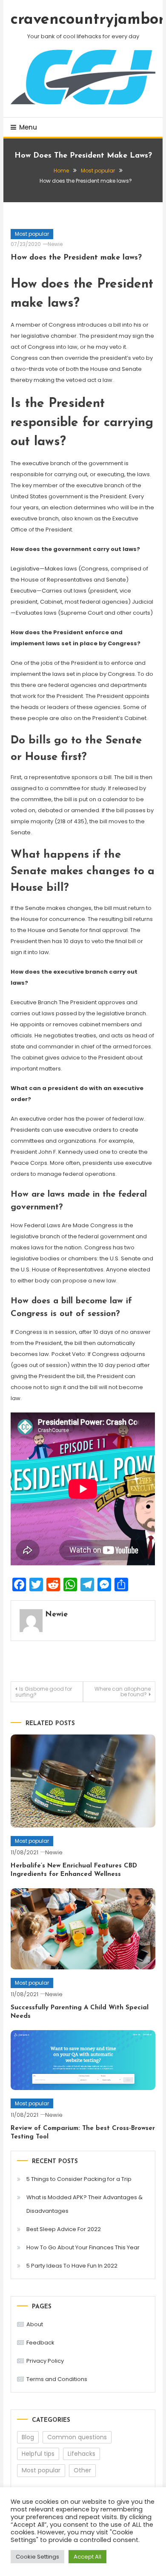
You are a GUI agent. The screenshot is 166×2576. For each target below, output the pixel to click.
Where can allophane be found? (123, 1692)
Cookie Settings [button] (37, 2557)
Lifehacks (82, 2454)
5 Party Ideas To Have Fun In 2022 (72, 2266)
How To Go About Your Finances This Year (83, 2247)
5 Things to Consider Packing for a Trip (79, 2179)
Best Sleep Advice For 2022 (64, 2229)
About (35, 2324)
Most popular (32, 234)
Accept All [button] (87, 2557)
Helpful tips (38, 2454)
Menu (28, 127)
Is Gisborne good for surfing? (44, 1692)
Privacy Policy (45, 2361)
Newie (55, 244)
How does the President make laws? (76, 258)
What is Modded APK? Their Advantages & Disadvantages (84, 2204)
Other (82, 2470)
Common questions (77, 2437)
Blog (28, 2437)
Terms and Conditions (57, 2379)
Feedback (40, 2343)
